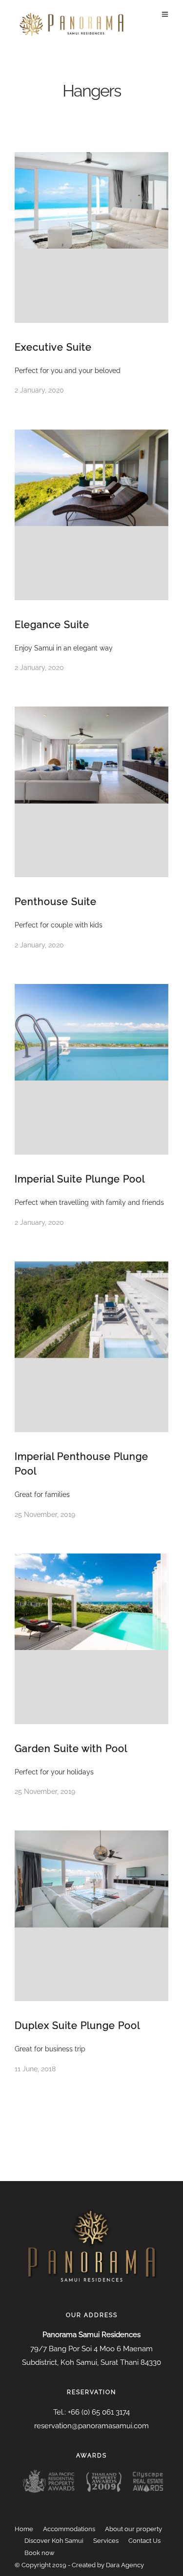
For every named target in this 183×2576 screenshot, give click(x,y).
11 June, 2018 (35, 2069)
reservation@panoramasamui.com (91, 2426)
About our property (133, 2529)
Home (24, 2529)
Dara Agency (125, 2565)
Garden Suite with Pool (71, 1749)
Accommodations (69, 2529)
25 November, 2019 (45, 1514)
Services (106, 2541)
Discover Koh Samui (54, 2541)
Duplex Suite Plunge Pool (77, 2025)
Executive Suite (53, 347)
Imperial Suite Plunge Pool (80, 1179)
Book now (40, 2553)
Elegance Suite (52, 625)
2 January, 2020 (39, 390)
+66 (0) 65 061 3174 (99, 2412)
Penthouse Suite (56, 902)
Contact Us (144, 2541)
